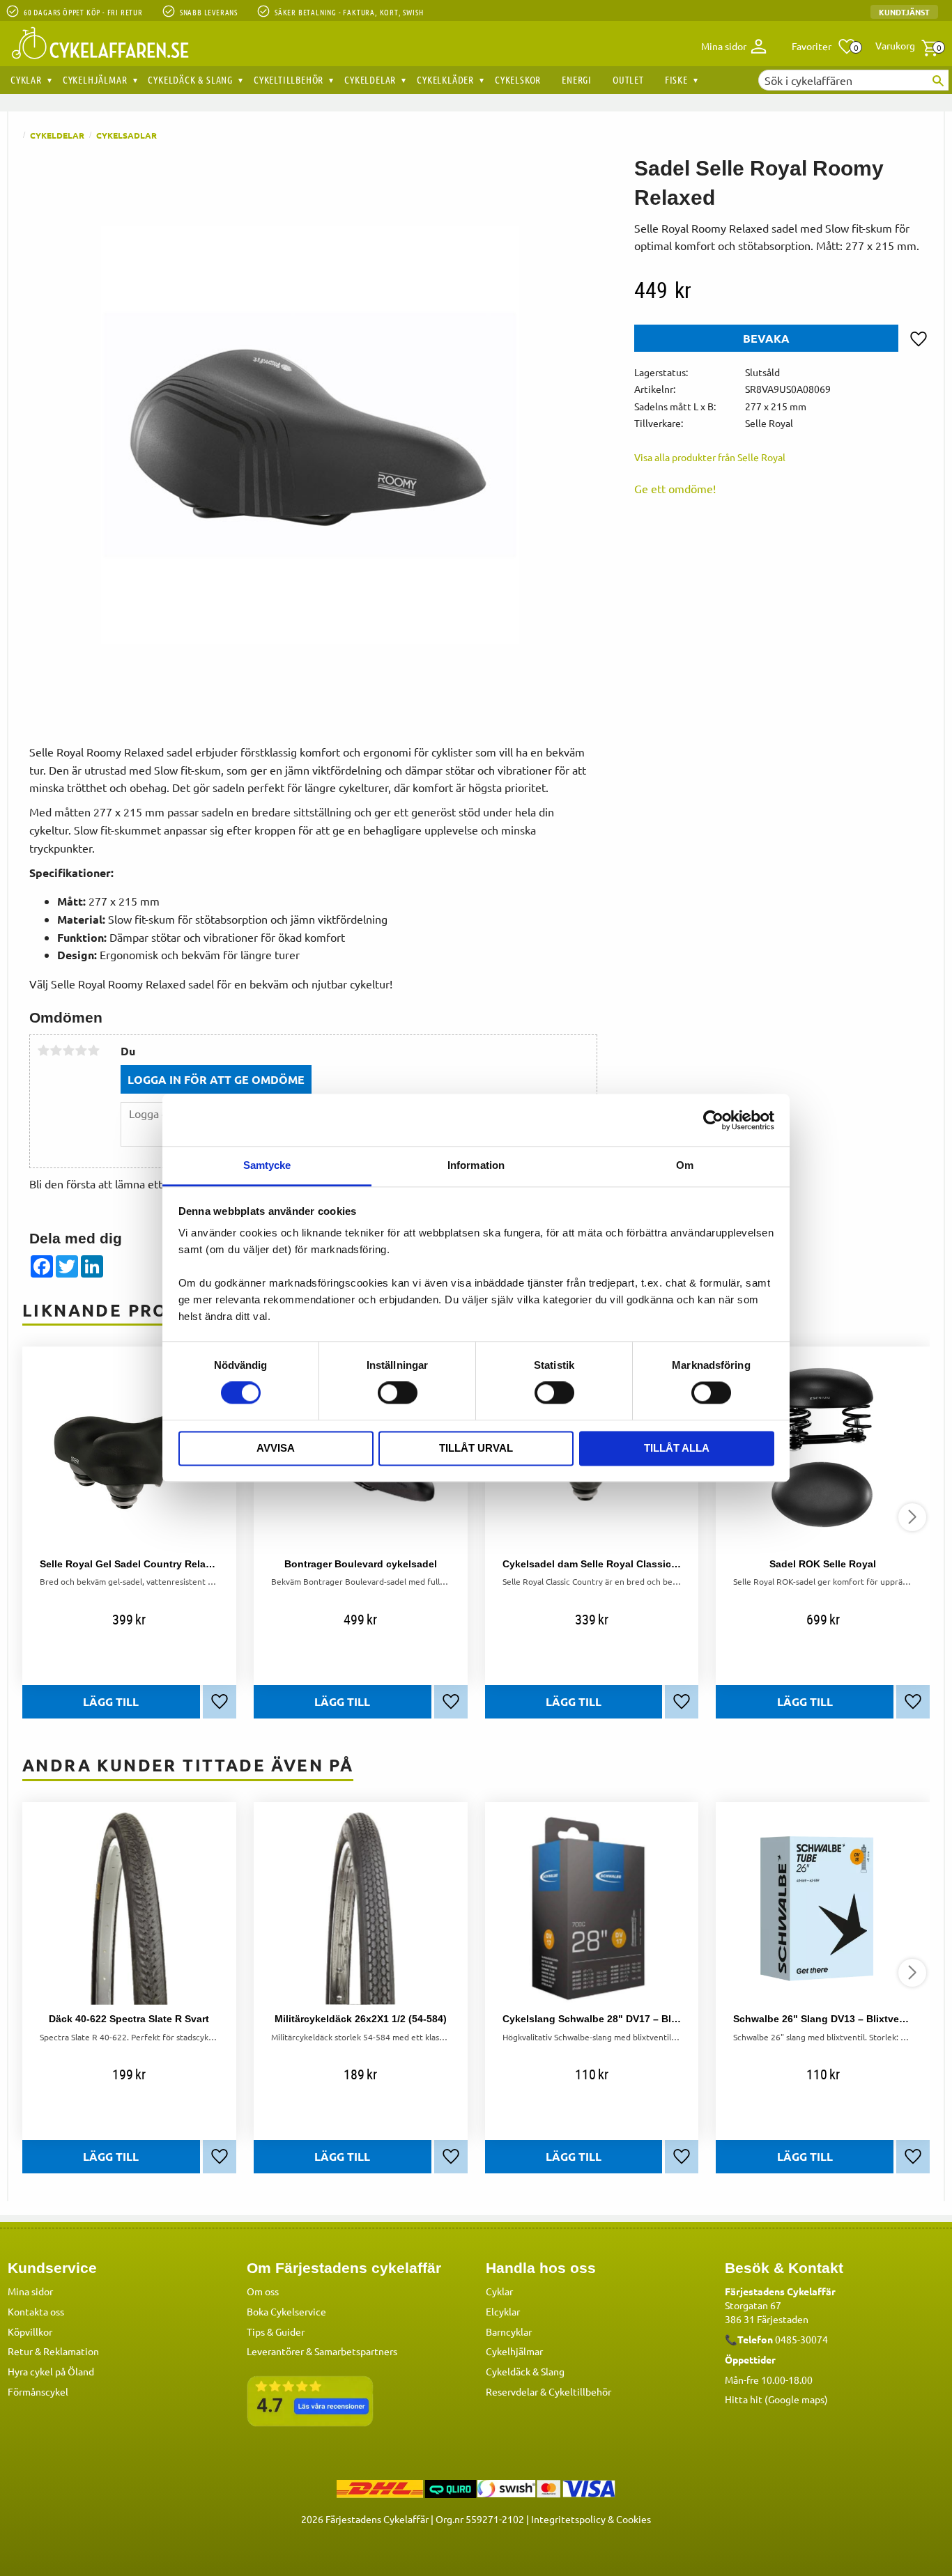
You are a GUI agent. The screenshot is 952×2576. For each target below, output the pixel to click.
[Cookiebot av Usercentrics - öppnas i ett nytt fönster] (713, 1120)
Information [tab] (476, 1165)
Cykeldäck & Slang (525, 2371)
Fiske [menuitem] (676, 79)
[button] (824, 47)
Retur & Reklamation (53, 2351)
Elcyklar (503, 2311)
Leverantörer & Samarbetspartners (322, 2351)
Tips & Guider (276, 2331)
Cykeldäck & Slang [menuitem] (190, 79)
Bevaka (766, 338)
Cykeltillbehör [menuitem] (289, 79)
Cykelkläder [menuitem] (445, 79)
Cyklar (499, 2291)
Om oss (263, 2291)
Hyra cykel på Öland (51, 2371)
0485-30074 (801, 2339)
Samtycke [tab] (267, 1165)
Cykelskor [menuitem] (518, 79)
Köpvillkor (30, 2331)
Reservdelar (512, 2391)
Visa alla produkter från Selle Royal (710, 457)
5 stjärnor (93, 1050)
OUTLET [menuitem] (628, 79)
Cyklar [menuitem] (26, 79)
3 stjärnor (68, 1050)
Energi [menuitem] (577, 79)
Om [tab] (685, 1165)
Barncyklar (509, 2331)
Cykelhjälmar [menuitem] (95, 79)
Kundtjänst (904, 12)
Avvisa (276, 1448)
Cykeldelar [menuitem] (370, 79)
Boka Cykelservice (286, 2311)
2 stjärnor (56, 1050)
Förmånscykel (38, 2391)
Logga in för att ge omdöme (216, 1079)
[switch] (398, 1393)
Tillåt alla (677, 1448)
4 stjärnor (81, 1050)
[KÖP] (111, 1702)
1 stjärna (43, 1050)
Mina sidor (30, 2291)
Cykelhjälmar (514, 2351)
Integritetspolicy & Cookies (591, 2519)
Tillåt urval (476, 1448)
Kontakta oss (36, 2311)
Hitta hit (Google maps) (776, 2399)
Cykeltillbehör (580, 2391)
